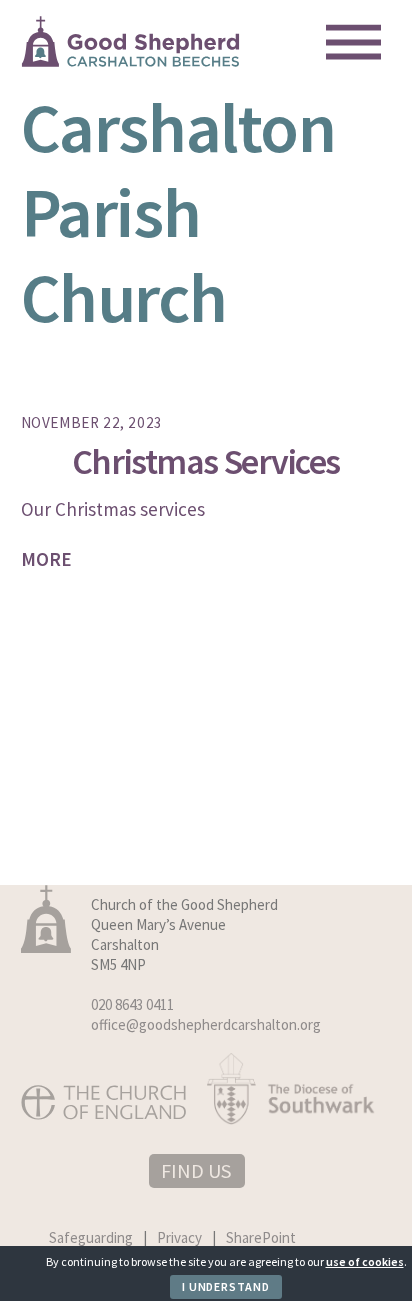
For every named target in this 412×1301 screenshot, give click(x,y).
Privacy (179, 1237)
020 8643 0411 (132, 1004)
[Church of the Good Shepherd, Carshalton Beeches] (131, 59)
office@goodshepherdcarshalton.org (206, 1024)
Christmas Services (206, 461)
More (46, 559)
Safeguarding (91, 1237)
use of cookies (365, 1261)
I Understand (225, 1286)
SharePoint (261, 1237)
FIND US (196, 1170)
